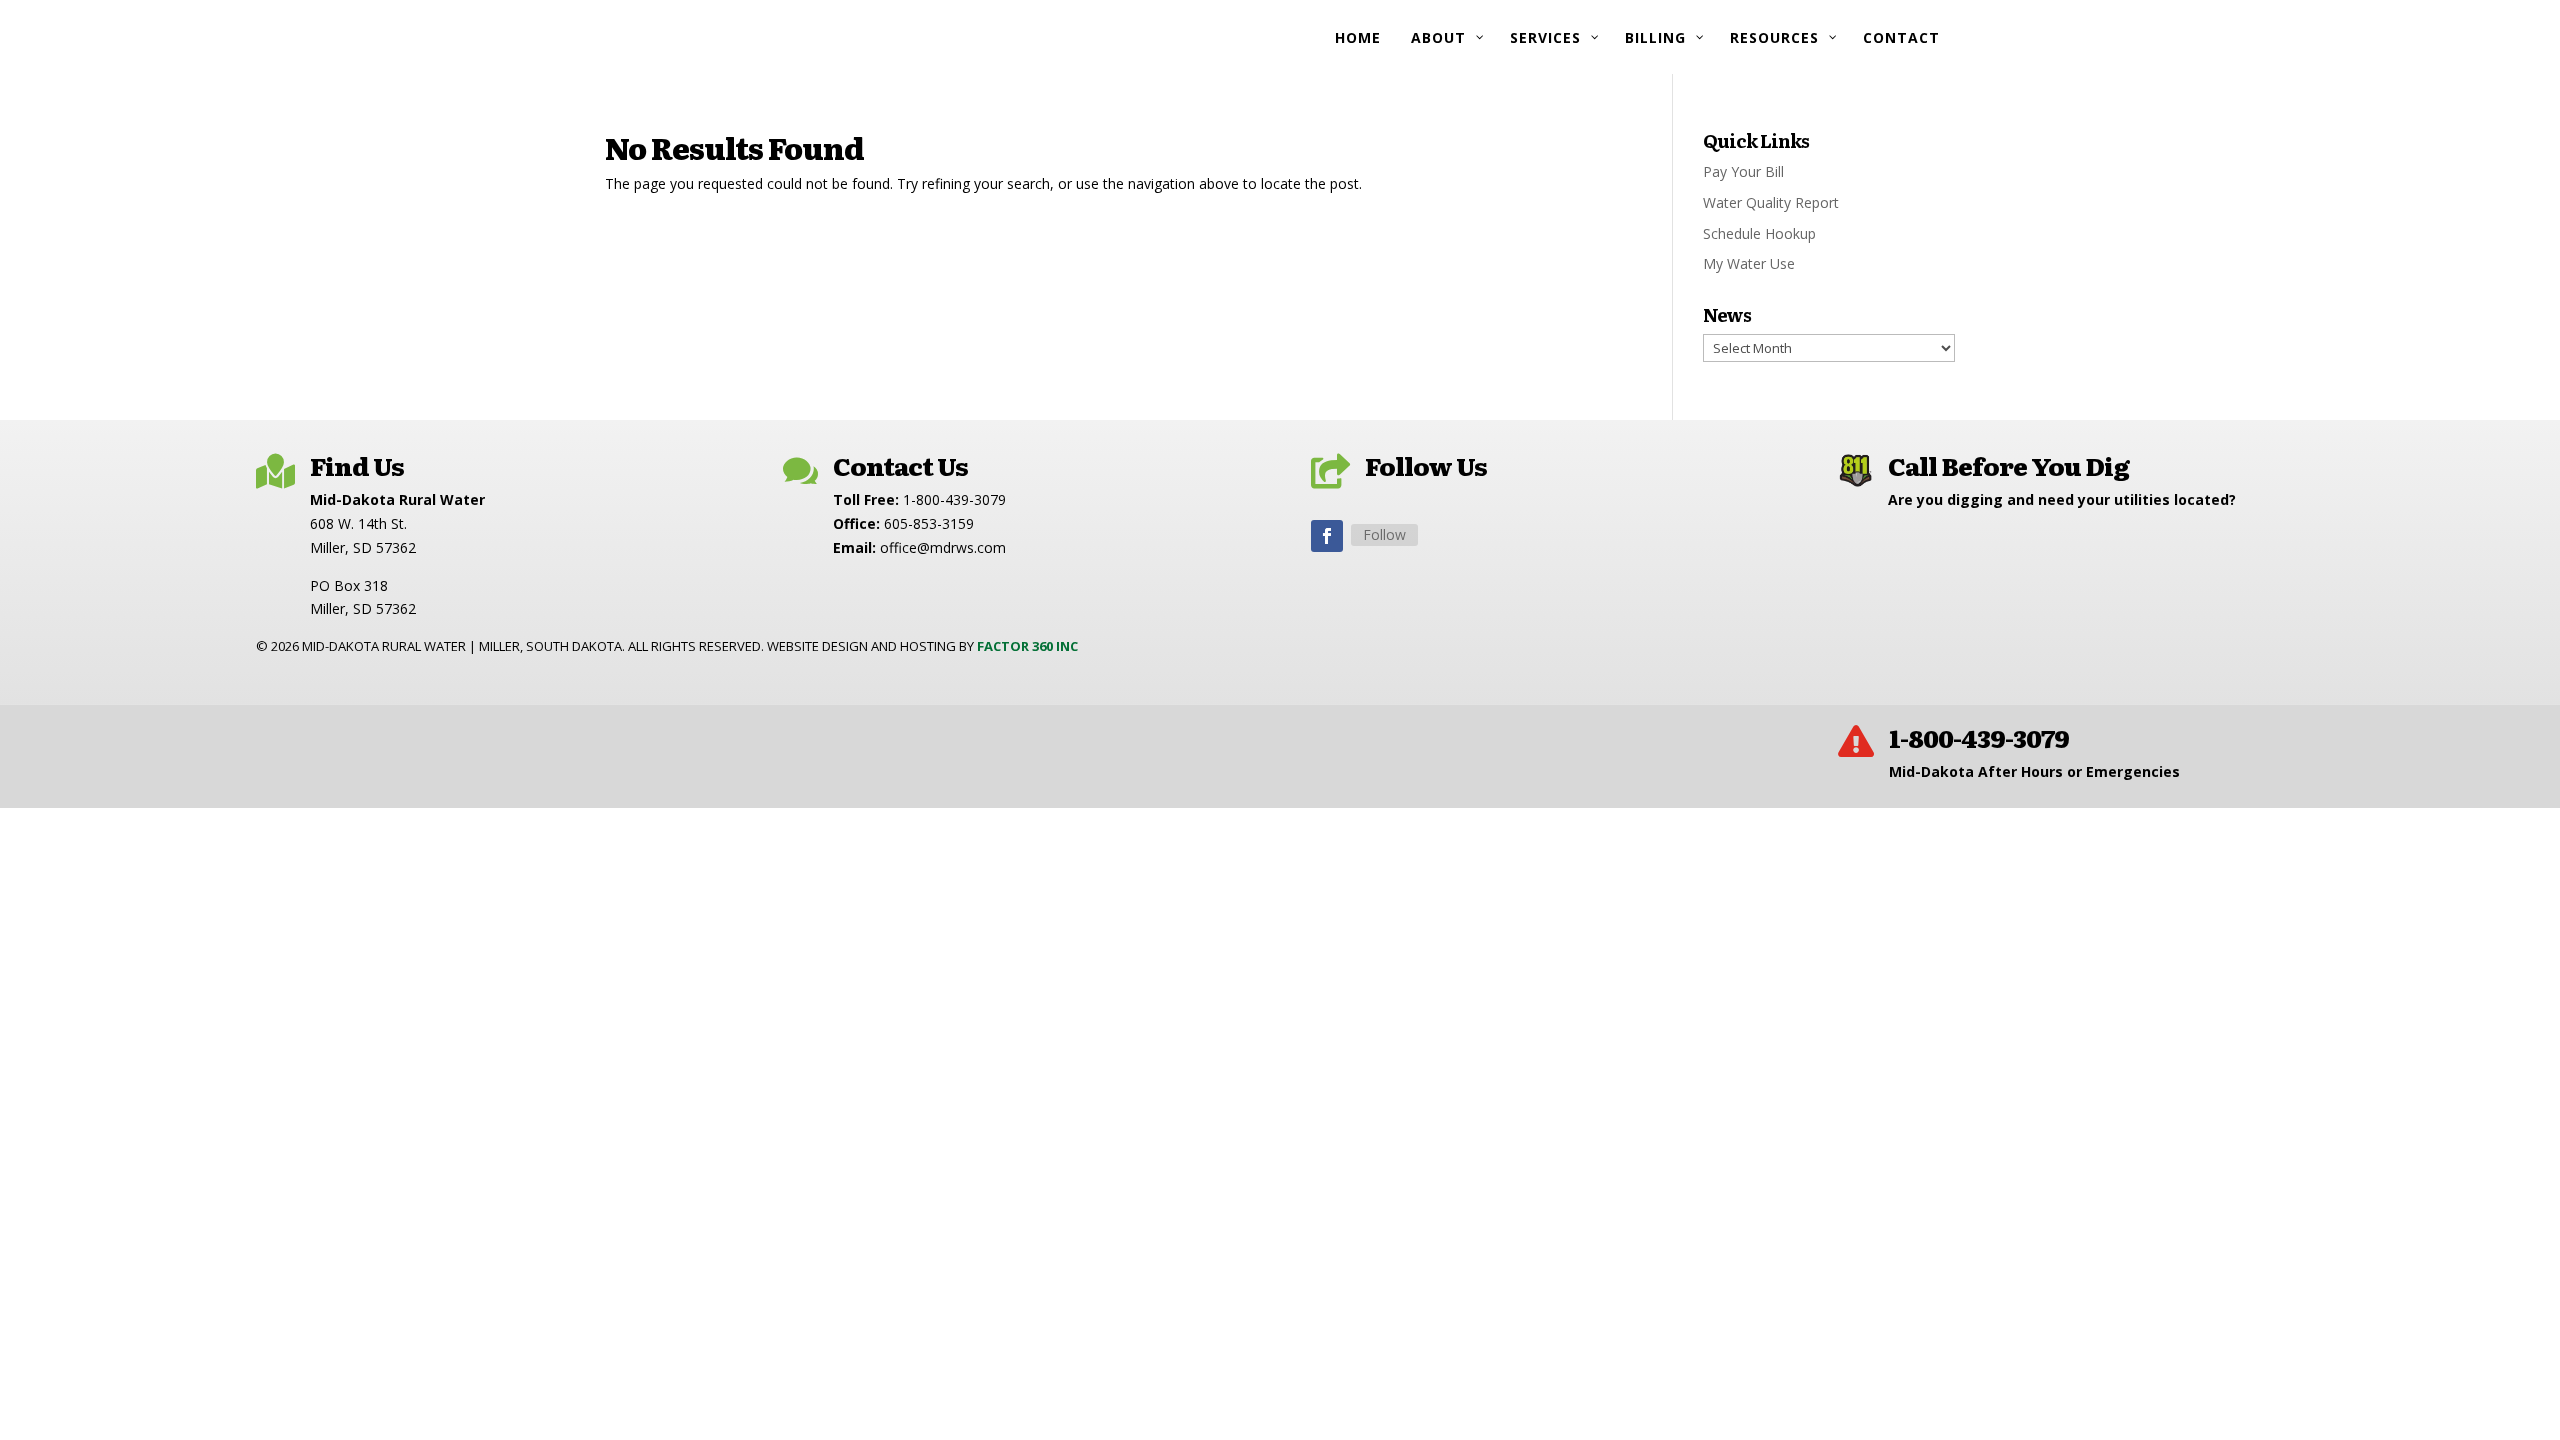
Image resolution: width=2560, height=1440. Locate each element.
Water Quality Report (1771, 202)
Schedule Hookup (1759, 233)
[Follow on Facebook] (1327, 536)
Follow (1384, 534)
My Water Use (1749, 263)
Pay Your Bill (1743, 171)
